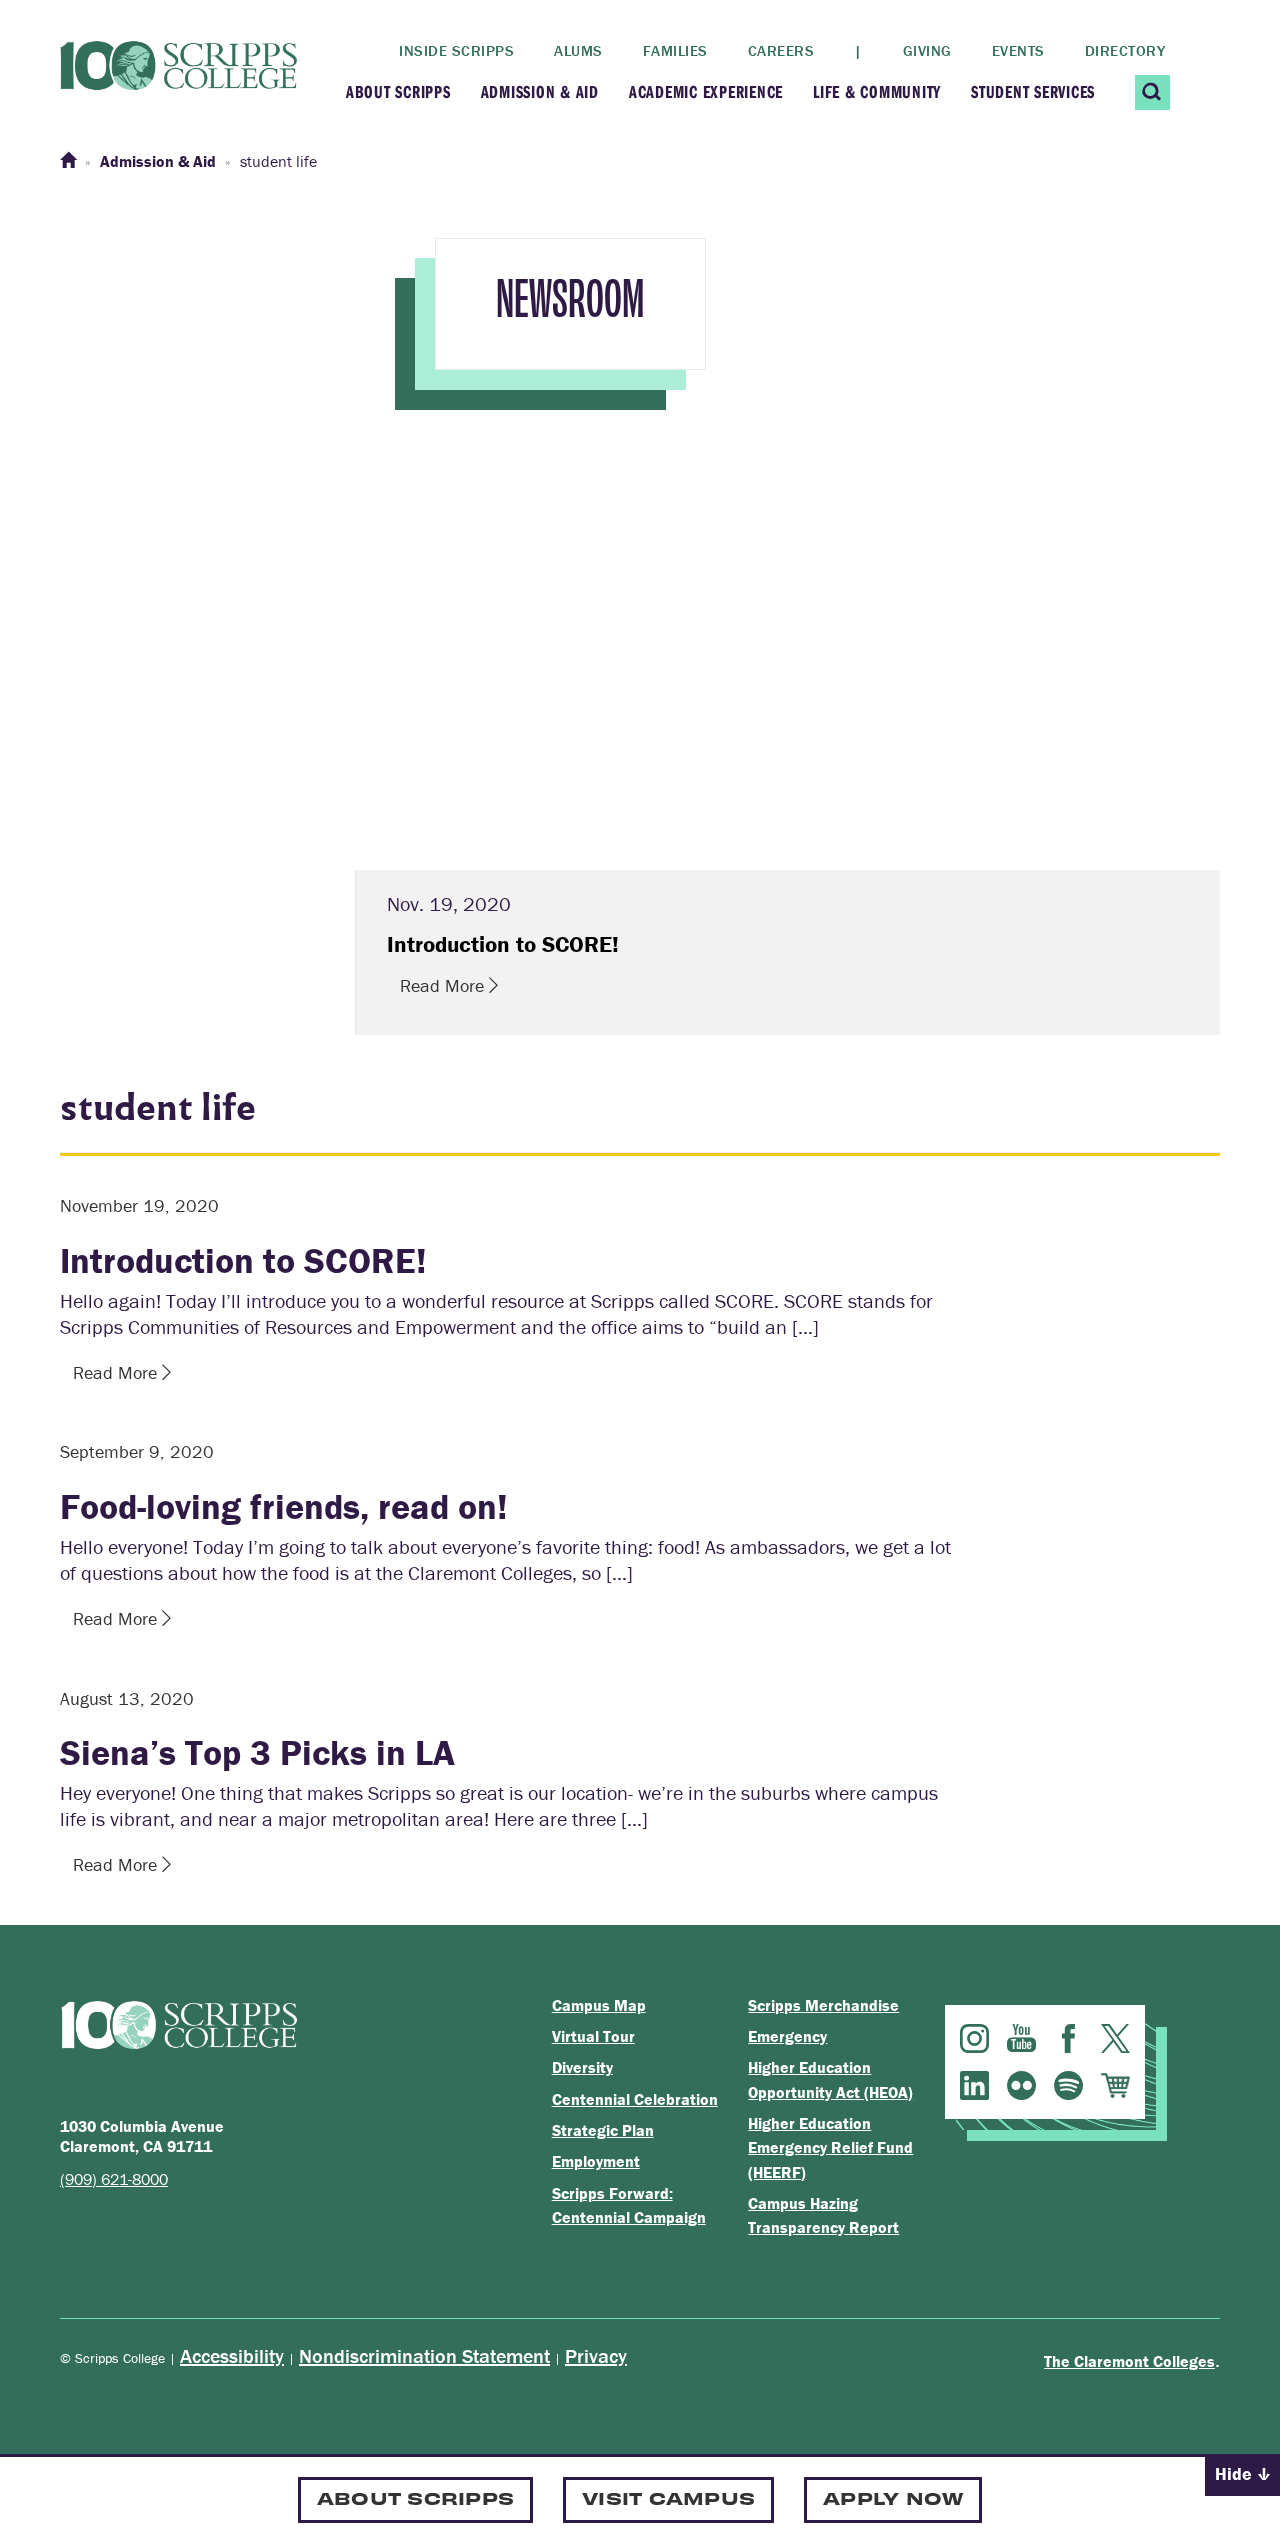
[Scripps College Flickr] (1021, 2085)
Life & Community (877, 91)
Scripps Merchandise (823, 2005)
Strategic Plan (603, 2130)
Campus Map (599, 2005)
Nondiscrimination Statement (424, 2355)
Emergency (787, 2036)
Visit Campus (668, 2497)
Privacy (596, 2355)
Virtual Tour (593, 2036)
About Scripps (398, 91)
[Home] (68, 161)
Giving (927, 50)
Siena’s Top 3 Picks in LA (257, 1752)
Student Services (1033, 91)
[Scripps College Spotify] (1068, 2085)
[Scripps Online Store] (1115, 2085)
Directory (1125, 50)
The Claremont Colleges (1129, 2361)
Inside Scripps (456, 50)
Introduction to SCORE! (243, 1260)
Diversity (582, 2067)
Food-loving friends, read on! (284, 1506)
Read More (444, 985)
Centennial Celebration (635, 2099)
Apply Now (893, 2497)
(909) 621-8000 (114, 2179)
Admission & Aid (540, 91)
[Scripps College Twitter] (1115, 2038)
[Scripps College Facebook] (1068, 2038)
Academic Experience (706, 91)
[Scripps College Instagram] (974, 2038)
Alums (578, 50)
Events (1018, 50)
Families (675, 50)
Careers (781, 50)
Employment (596, 2161)
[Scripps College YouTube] (1021, 2038)
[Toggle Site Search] (1152, 92)
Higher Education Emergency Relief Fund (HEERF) (830, 2147)
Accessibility (232, 2355)
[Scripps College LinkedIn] (974, 2085)
